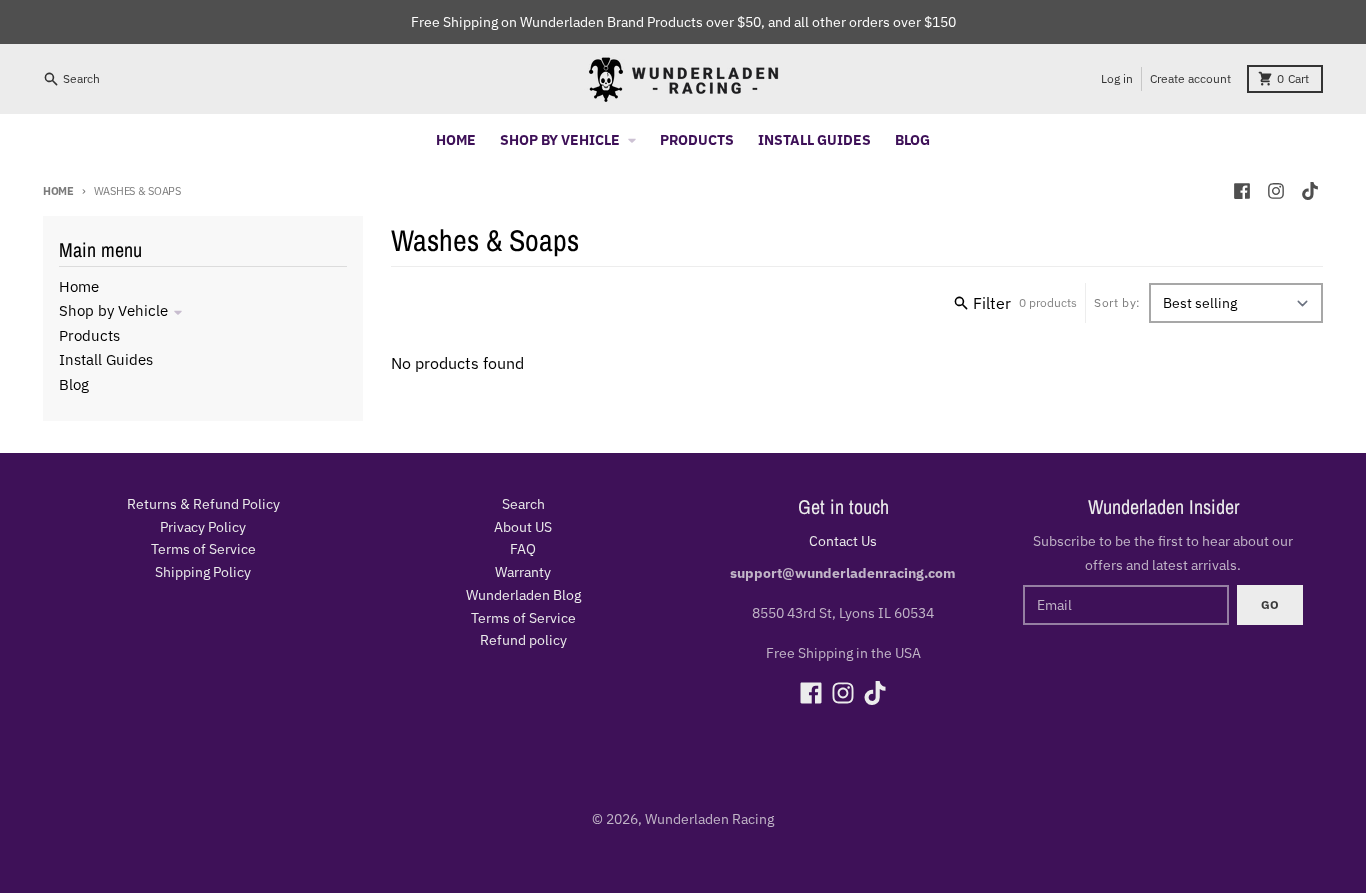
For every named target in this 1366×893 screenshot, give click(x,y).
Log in (1117, 78)
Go (1270, 604)
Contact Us (843, 541)
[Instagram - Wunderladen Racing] (1276, 191)
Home (58, 191)
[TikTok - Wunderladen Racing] (1310, 191)
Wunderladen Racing (709, 819)
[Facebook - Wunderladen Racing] (1242, 191)
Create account (1190, 78)
